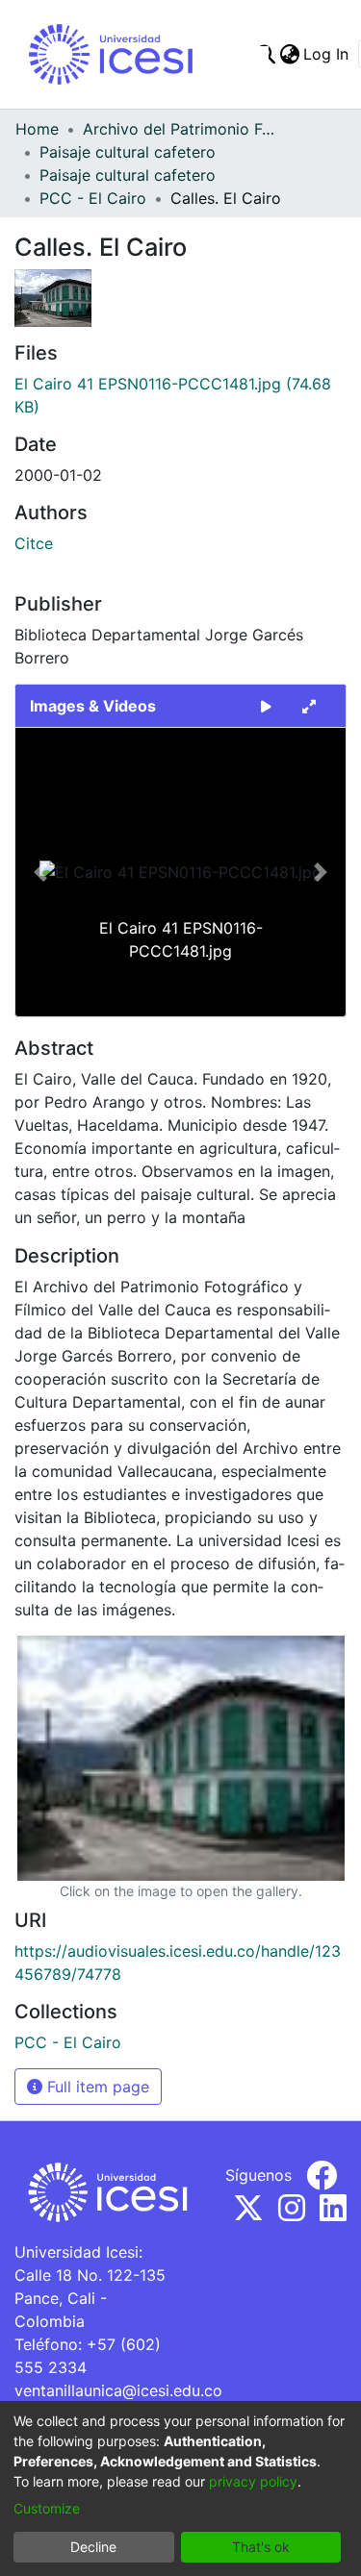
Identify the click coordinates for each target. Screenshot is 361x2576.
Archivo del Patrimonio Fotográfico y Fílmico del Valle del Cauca (179, 129)
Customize (47, 2508)
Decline (93, 2547)
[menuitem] (289, 54)
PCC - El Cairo (93, 198)
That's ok (261, 2547)
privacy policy (253, 2481)
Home (37, 129)
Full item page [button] (96, 2087)
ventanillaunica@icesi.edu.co (118, 2390)
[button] (40, 872)
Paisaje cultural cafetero (128, 152)
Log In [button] (327, 54)
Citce (34, 543)
